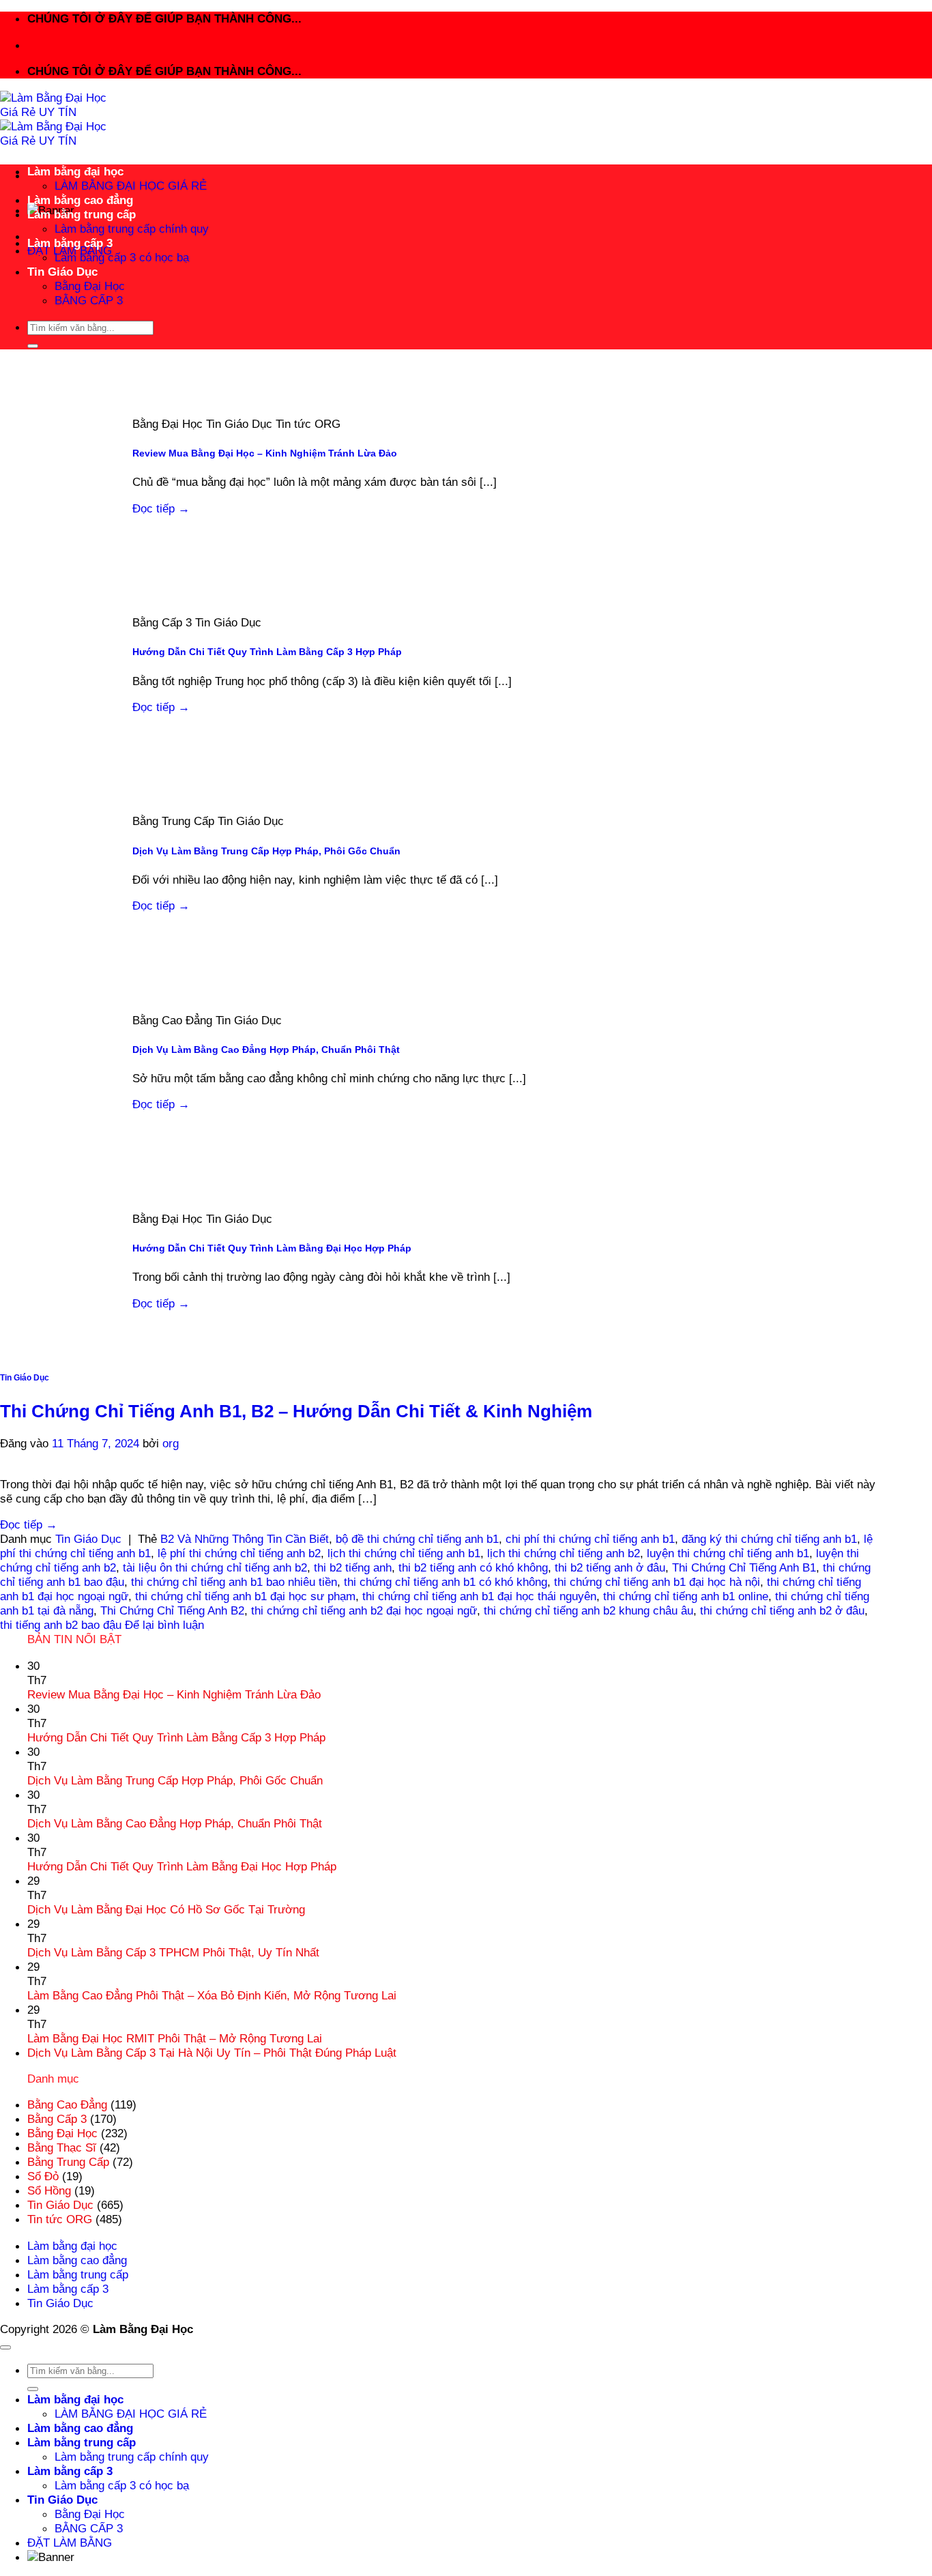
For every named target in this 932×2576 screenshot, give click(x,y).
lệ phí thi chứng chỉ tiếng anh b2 (239, 1553)
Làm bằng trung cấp (82, 214)
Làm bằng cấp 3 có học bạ (122, 257)
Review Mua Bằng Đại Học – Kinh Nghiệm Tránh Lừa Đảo (265, 453)
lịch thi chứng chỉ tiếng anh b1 (404, 1553)
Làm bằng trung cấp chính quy (132, 229)
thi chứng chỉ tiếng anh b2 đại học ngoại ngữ (364, 1610)
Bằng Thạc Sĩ (62, 2147)
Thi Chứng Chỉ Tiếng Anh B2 (172, 1610)
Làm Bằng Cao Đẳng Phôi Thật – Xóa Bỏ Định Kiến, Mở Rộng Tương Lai (212, 1995)
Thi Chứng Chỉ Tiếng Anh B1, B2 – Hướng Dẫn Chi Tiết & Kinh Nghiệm (296, 1411)
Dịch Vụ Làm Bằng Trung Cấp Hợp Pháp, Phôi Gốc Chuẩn (266, 851)
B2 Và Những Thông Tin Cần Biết (245, 1539)
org (171, 1443)
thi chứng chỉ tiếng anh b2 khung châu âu (588, 1610)
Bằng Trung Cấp (68, 2162)
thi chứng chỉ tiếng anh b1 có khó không (446, 1582)
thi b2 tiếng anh (353, 1567)
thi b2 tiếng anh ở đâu (610, 1567)
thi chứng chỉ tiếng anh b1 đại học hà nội (657, 1582)
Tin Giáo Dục (62, 272)
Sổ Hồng (49, 2190)
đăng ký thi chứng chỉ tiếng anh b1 (769, 1539)
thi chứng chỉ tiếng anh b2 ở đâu (782, 1610)
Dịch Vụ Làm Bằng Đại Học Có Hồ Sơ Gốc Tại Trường (166, 1909)
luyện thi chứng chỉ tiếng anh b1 (728, 1553)
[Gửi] (33, 346)
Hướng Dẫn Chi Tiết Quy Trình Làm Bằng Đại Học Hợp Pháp (272, 1248)
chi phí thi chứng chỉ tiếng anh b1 (590, 1539)
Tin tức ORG (60, 2219)
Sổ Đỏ (43, 2176)
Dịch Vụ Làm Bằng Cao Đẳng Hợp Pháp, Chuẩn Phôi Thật (266, 1050)
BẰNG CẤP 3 (89, 300)
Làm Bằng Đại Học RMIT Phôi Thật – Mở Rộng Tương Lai (175, 2038)
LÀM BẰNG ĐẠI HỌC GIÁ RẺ (131, 186)
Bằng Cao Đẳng (67, 2104)
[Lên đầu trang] (5, 2347)
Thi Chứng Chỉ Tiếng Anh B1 (744, 1567)
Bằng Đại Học (90, 286)
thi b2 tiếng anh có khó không (473, 1567)
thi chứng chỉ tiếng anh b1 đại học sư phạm (245, 1596)
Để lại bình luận (164, 1625)
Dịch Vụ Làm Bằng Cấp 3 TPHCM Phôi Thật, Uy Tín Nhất (173, 1952)
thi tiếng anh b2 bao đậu (61, 1625)
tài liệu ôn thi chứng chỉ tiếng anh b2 (215, 1567)
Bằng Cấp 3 (57, 2119)
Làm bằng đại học (75, 171)
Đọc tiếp (161, 508)
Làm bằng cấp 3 (70, 243)
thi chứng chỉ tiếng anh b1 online (686, 1596)
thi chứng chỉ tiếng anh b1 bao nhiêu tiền (234, 1582)
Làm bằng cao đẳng (80, 200)
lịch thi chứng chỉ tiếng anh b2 (564, 1553)
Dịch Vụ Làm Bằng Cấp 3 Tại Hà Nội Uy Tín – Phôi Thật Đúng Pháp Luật (212, 2053)
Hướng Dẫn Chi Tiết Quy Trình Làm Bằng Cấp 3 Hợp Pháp (267, 652)
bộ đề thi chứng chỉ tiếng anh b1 (417, 1539)
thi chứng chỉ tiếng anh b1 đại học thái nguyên (479, 1596)
